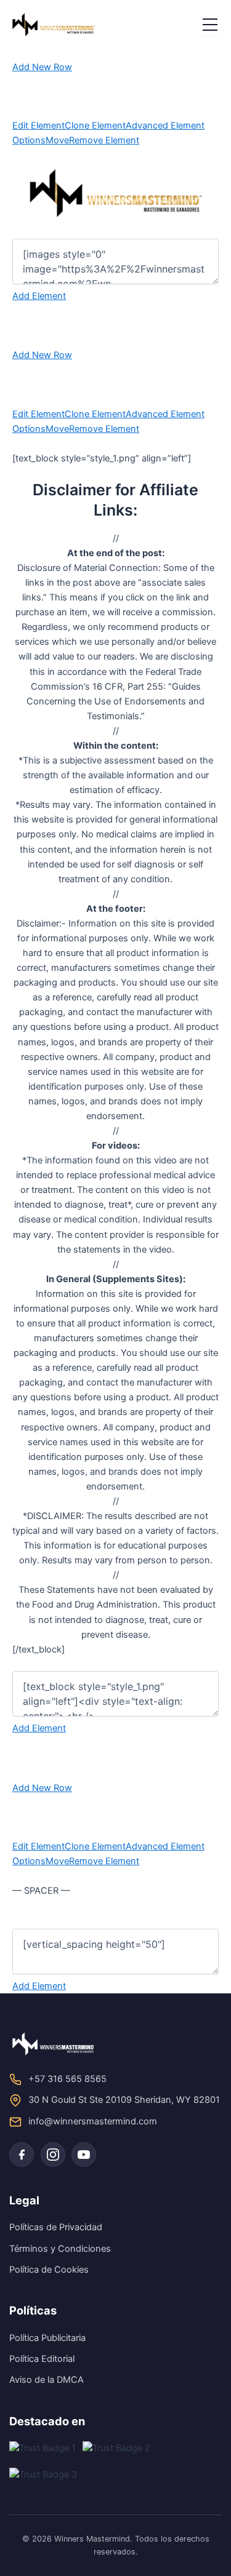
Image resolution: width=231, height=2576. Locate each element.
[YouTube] (84, 2155)
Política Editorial (42, 2359)
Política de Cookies (49, 2270)
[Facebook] (22, 2155)
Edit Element (38, 126)
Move (57, 140)
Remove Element (104, 140)
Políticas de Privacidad (56, 2227)
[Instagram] (53, 2155)
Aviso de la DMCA (47, 2380)
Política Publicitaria (47, 2338)
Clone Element (95, 126)
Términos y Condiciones (60, 2249)
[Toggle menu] (210, 25)
